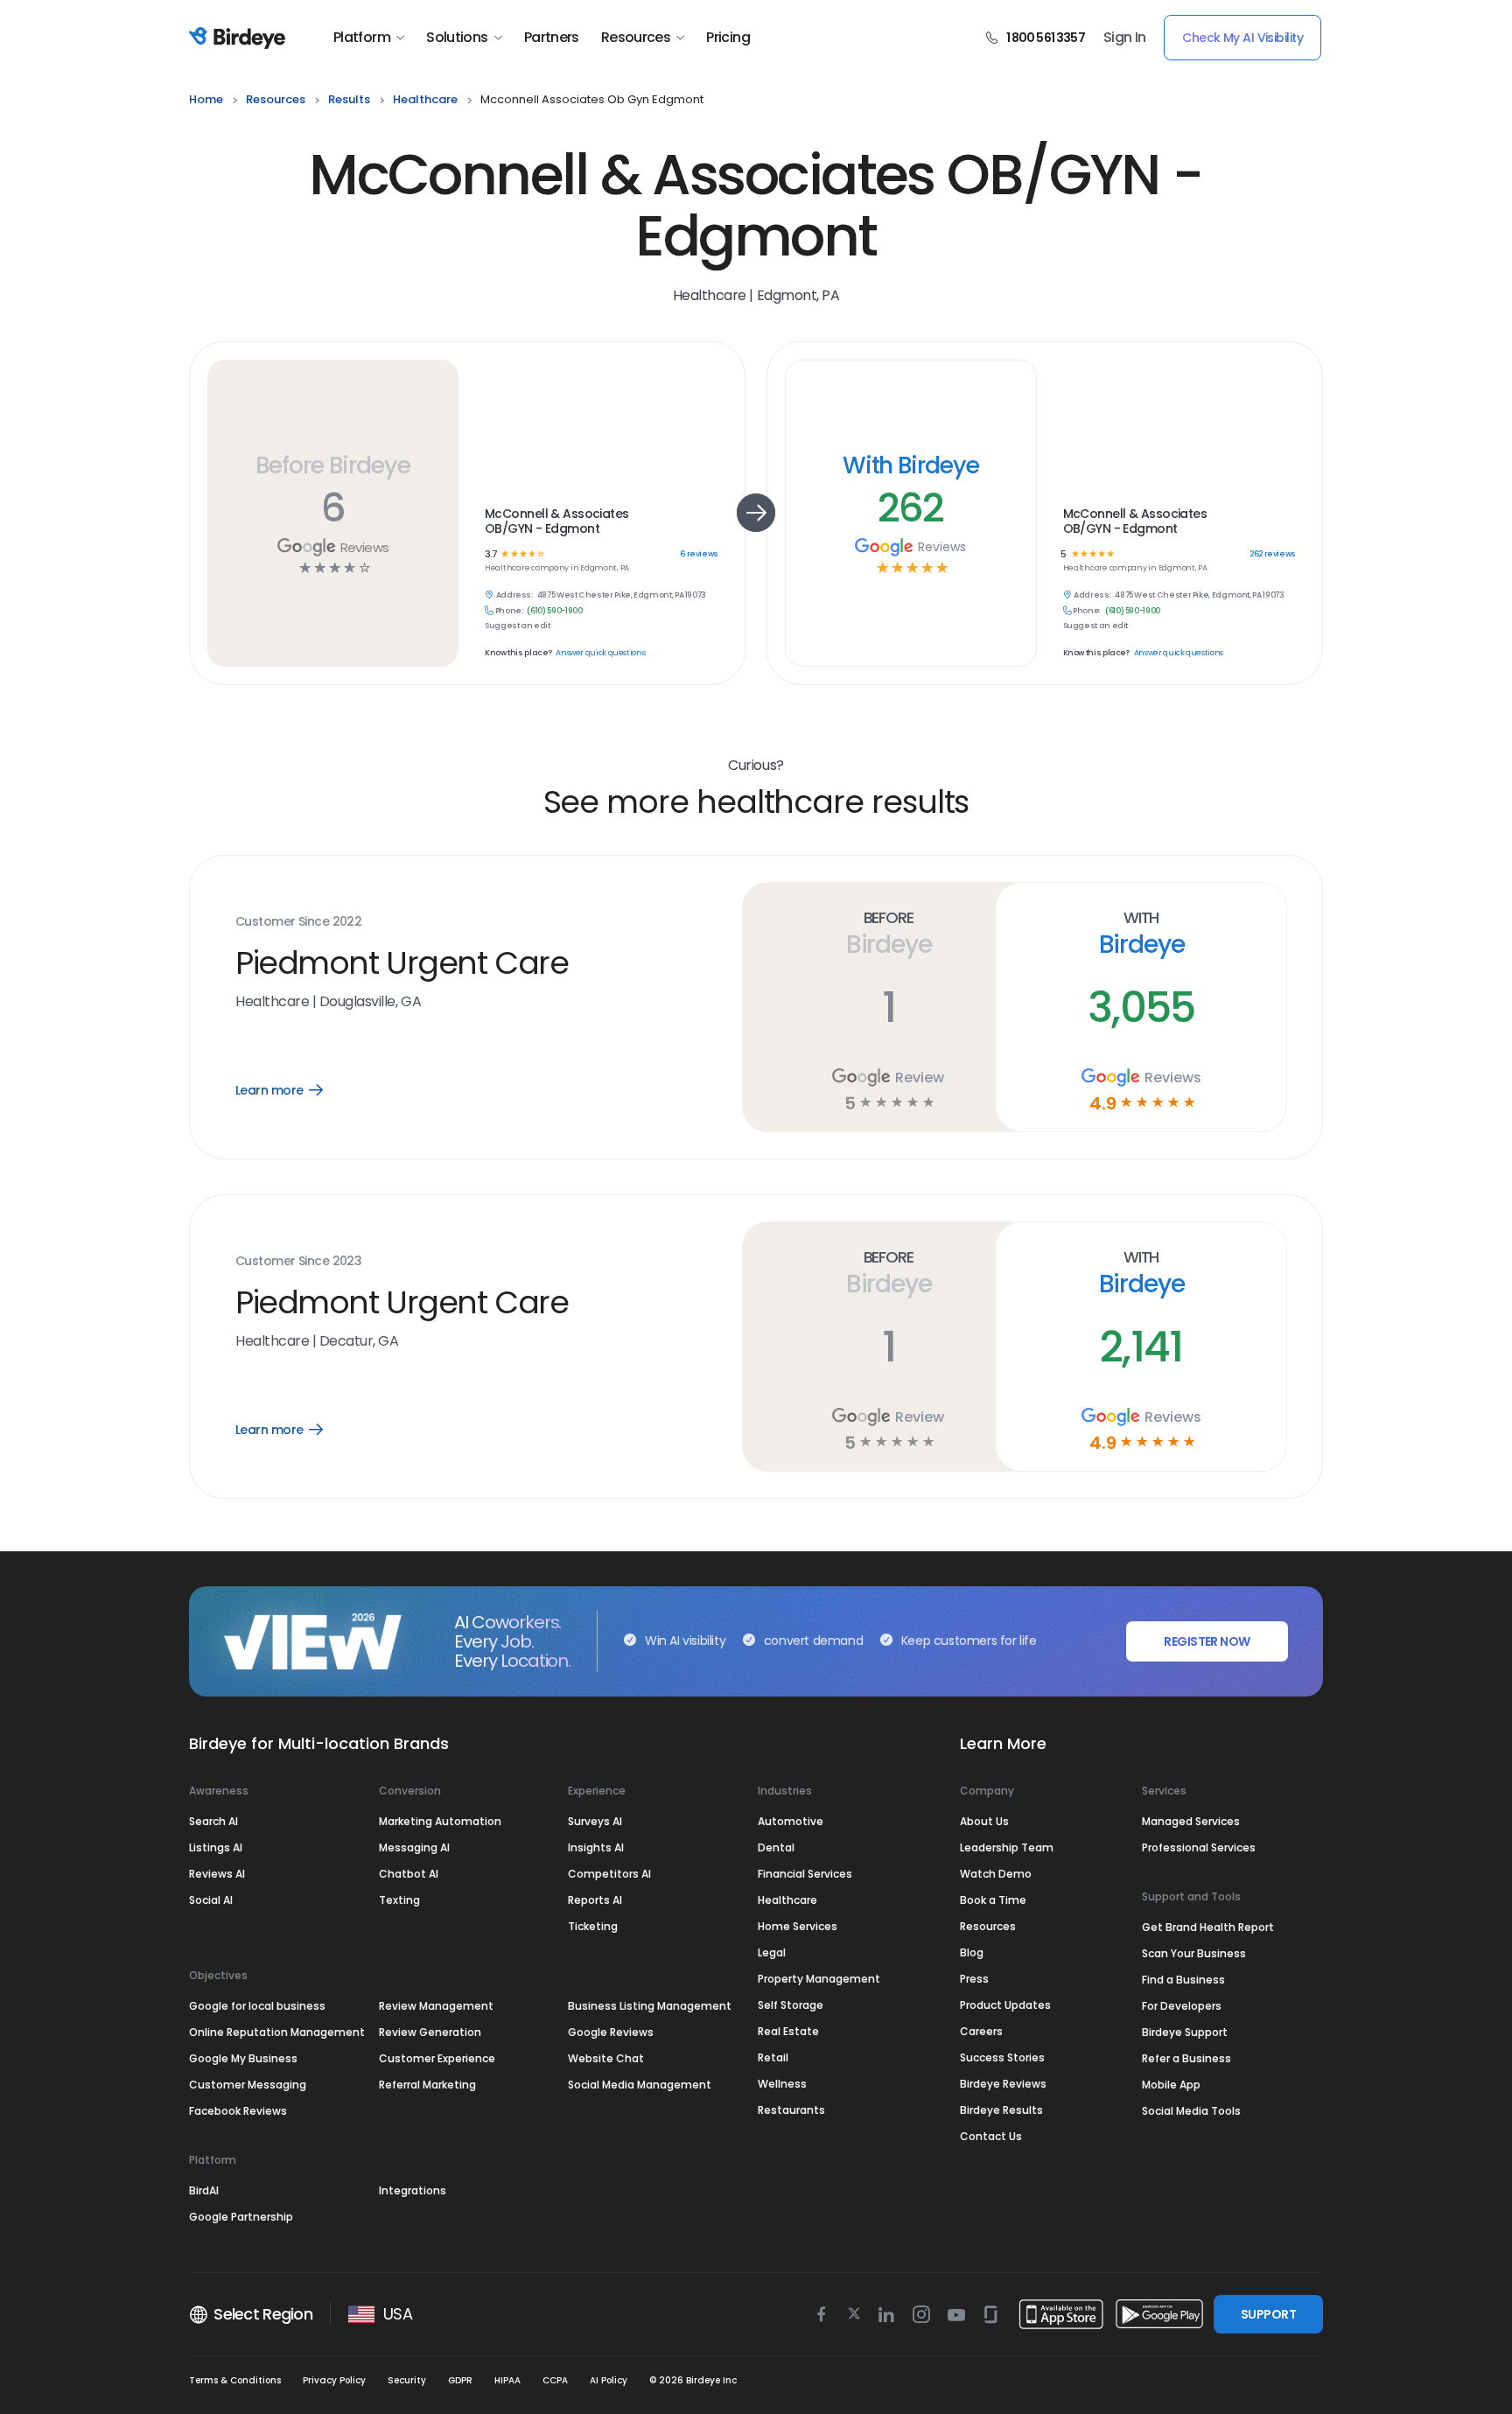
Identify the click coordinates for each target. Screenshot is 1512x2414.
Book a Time (993, 1900)
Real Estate (788, 2031)
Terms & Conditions (235, 2380)
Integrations (413, 2190)
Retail (773, 2057)
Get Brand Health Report (1208, 1927)
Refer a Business (1186, 2058)
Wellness (782, 2084)
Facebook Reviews (238, 2111)
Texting (399, 1900)
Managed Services (1191, 1821)
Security (407, 2380)
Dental (776, 1847)
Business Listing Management (650, 2006)
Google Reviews (611, 2032)
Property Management (819, 1979)
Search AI (213, 1821)
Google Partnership (241, 2217)
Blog (972, 1952)
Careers (981, 2031)
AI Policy (609, 2380)
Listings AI (216, 1847)
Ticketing (593, 1926)
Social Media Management (640, 2085)
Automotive (791, 1821)
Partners (552, 38)
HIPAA (507, 2380)
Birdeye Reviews (1003, 2084)
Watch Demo (996, 1874)
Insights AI (596, 1847)
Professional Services (1199, 1847)
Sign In (1125, 38)
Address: (514, 595)
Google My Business (243, 2058)
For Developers (1182, 2006)
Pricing (728, 38)
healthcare (425, 99)
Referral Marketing (427, 2085)
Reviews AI (217, 1874)
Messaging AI (414, 1847)
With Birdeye (911, 465)
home (206, 99)
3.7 (491, 554)
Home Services (798, 1926)
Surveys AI (595, 1821)
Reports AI (595, 1900)
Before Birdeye (332, 465)
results (349, 99)
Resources (636, 38)
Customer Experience (437, 2058)
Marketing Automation (440, 1821)
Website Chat (606, 2058)
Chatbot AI (409, 1874)
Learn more (292, 1090)
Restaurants (791, 2110)
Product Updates (1005, 2005)
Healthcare (787, 1900)
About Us (984, 1821)
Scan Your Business (1194, 1953)
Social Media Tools (1191, 2111)
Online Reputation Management (277, 2032)
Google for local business (257, 2006)
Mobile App (1171, 2085)
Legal (772, 1952)
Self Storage (791, 2005)
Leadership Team (1007, 1847)
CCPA (555, 2380)
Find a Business (1183, 1980)
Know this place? (518, 653)
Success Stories (1002, 2057)
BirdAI (204, 2190)
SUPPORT (1268, 2314)
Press (974, 1979)
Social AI (211, 1900)
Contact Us (991, 2136)
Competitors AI (609, 1874)
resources (276, 99)
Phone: (509, 611)
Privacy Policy (334, 2380)
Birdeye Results (1001, 2110)
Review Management (436, 2006)
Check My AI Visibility (1242, 38)
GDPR (460, 2380)
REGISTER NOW (1207, 1641)
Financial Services (805, 1874)
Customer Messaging (248, 2085)
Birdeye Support (1185, 2032)
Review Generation (430, 2032)
